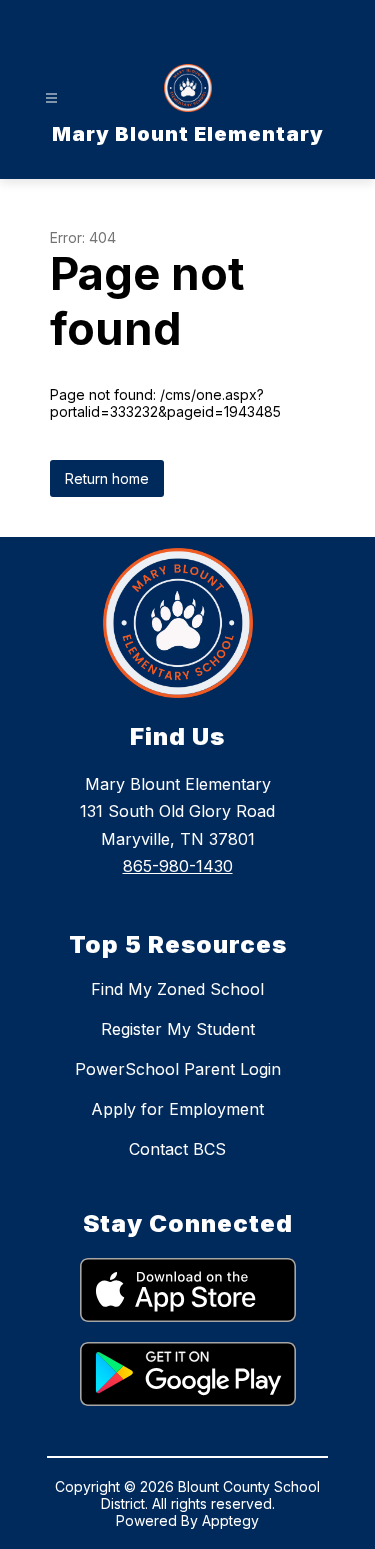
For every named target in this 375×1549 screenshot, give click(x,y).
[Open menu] (51, 98)
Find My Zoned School (177, 989)
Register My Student (178, 1029)
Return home (107, 478)
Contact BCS (177, 1149)
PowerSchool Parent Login (178, 1069)
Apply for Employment (177, 1109)
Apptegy (230, 1520)
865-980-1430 (178, 866)
